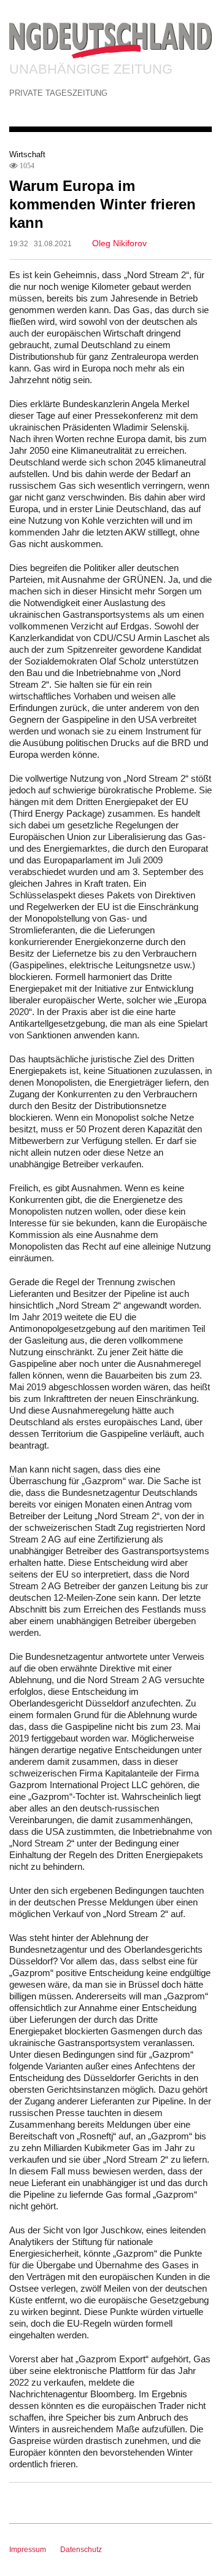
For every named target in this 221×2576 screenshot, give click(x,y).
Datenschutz (81, 2550)
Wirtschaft (27, 154)
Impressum (28, 2550)
